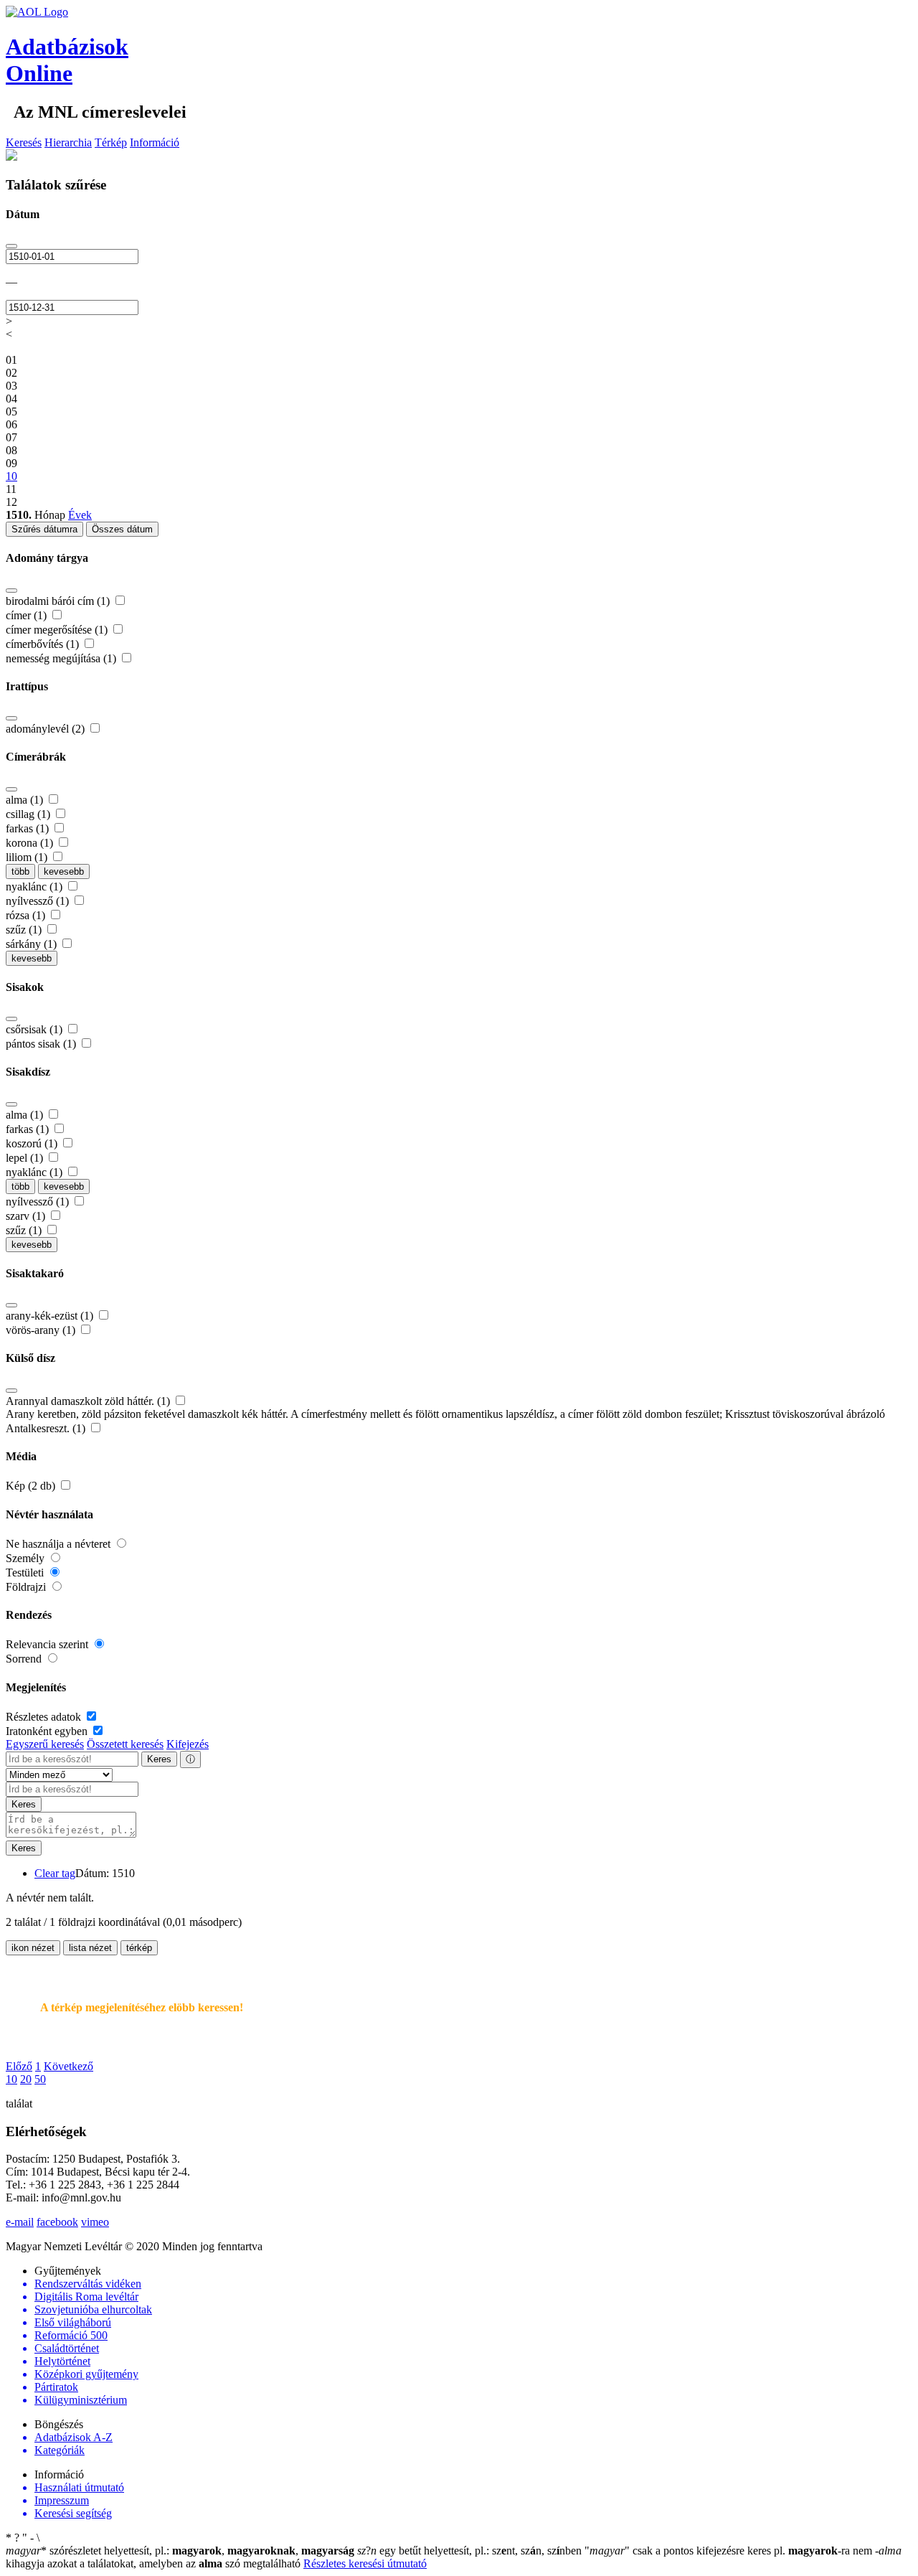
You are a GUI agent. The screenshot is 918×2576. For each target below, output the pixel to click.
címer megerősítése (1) (58, 630)
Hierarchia (68, 142)
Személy (27, 1558)
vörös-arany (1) (42, 1330)
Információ (155, 142)
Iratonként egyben (48, 1731)
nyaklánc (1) (36, 887)
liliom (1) (28, 857)
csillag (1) (29, 814)
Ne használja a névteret (60, 1544)
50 (40, 2079)
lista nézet (90, 1948)
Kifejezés (188, 1744)
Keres (159, 1759)
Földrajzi (27, 1587)
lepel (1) (26, 1158)
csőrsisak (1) (36, 1029)
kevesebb (64, 871)
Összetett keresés (125, 1744)
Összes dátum (122, 529)
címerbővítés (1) (44, 644)
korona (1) (31, 843)
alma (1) (26, 800)
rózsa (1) (27, 915)
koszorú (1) (33, 1143)
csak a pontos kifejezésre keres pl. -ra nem (730, 2551)
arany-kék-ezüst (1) (51, 1316)
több (20, 871)
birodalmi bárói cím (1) (59, 601)
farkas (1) (29, 828)
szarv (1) (27, 1216)
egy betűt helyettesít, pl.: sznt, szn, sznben (471, 2551)
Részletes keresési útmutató (365, 2563)
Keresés (24, 142)
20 (26, 2079)
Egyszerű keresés (45, 1744)
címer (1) (28, 615)
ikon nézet (33, 1948)
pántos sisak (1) (42, 1044)
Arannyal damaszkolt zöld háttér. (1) (89, 1401)
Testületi (26, 1573)
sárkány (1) (33, 944)
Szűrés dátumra (44, 529)
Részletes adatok (45, 1717)
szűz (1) (25, 930)
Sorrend (25, 1659)
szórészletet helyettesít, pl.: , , (180, 2551)
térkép (139, 1948)
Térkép (111, 142)
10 (11, 2079)
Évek (80, 515)
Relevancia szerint (48, 1644)
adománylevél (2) (47, 729)
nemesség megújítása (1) (62, 658)
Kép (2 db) (32, 1486)
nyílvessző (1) (39, 901)
